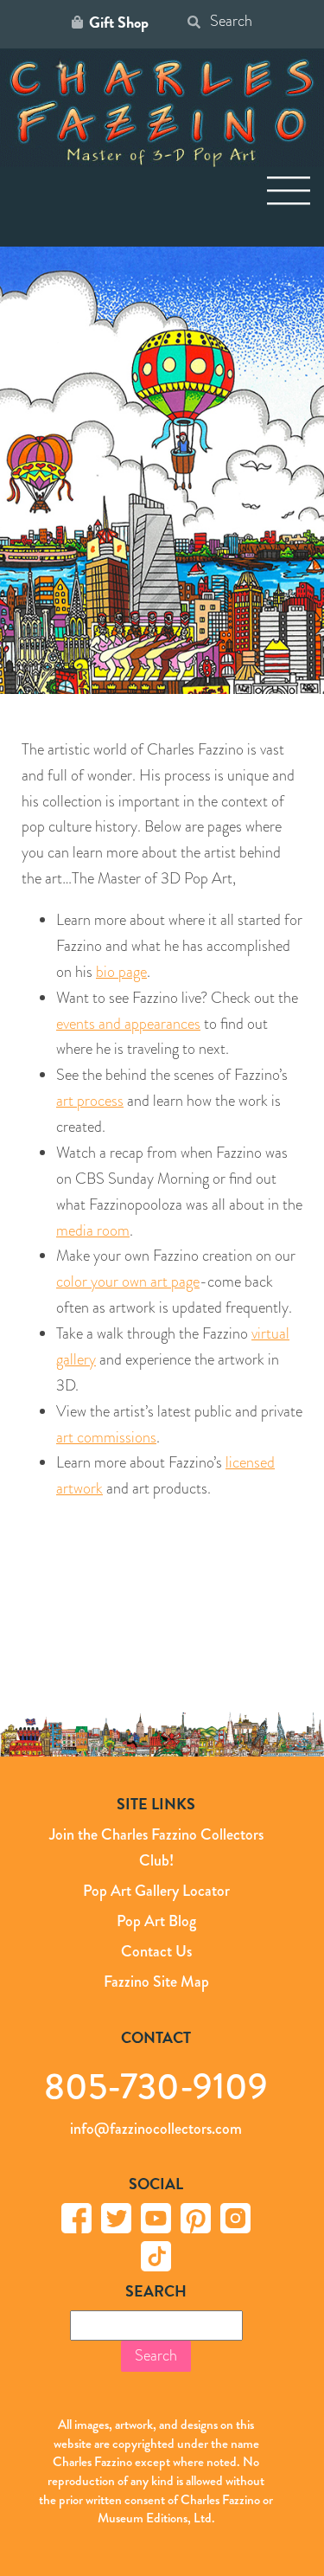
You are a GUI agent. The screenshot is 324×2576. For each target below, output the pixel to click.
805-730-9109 (156, 2086)
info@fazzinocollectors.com (156, 2129)
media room (93, 1230)
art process (90, 1101)
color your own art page (128, 1282)
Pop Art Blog (156, 1921)
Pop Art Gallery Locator (156, 1891)
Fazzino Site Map (156, 1982)
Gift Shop (119, 22)
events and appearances (128, 1024)
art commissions (106, 1437)
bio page (121, 972)
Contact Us (156, 1951)
